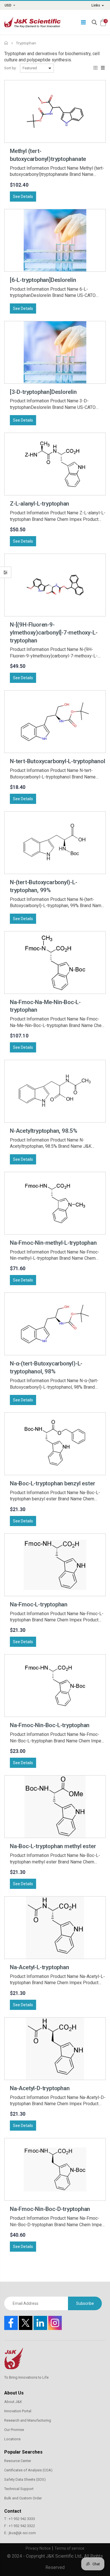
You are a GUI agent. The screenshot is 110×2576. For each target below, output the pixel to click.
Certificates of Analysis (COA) (28, 2470)
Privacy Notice (38, 2548)
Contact (13, 2511)
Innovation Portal (18, 2411)
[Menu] (83, 22)
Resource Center (18, 2461)
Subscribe (85, 2303)
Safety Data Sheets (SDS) (25, 2479)
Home (6, 43)
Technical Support (19, 2489)
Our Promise (14, 2430)
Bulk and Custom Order (23, 2498)
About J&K (13, 2402)
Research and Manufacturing (28, 2420)
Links (96, 5)
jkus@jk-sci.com (22, 2533)
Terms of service (69, 2548)
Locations (12, 2439)
